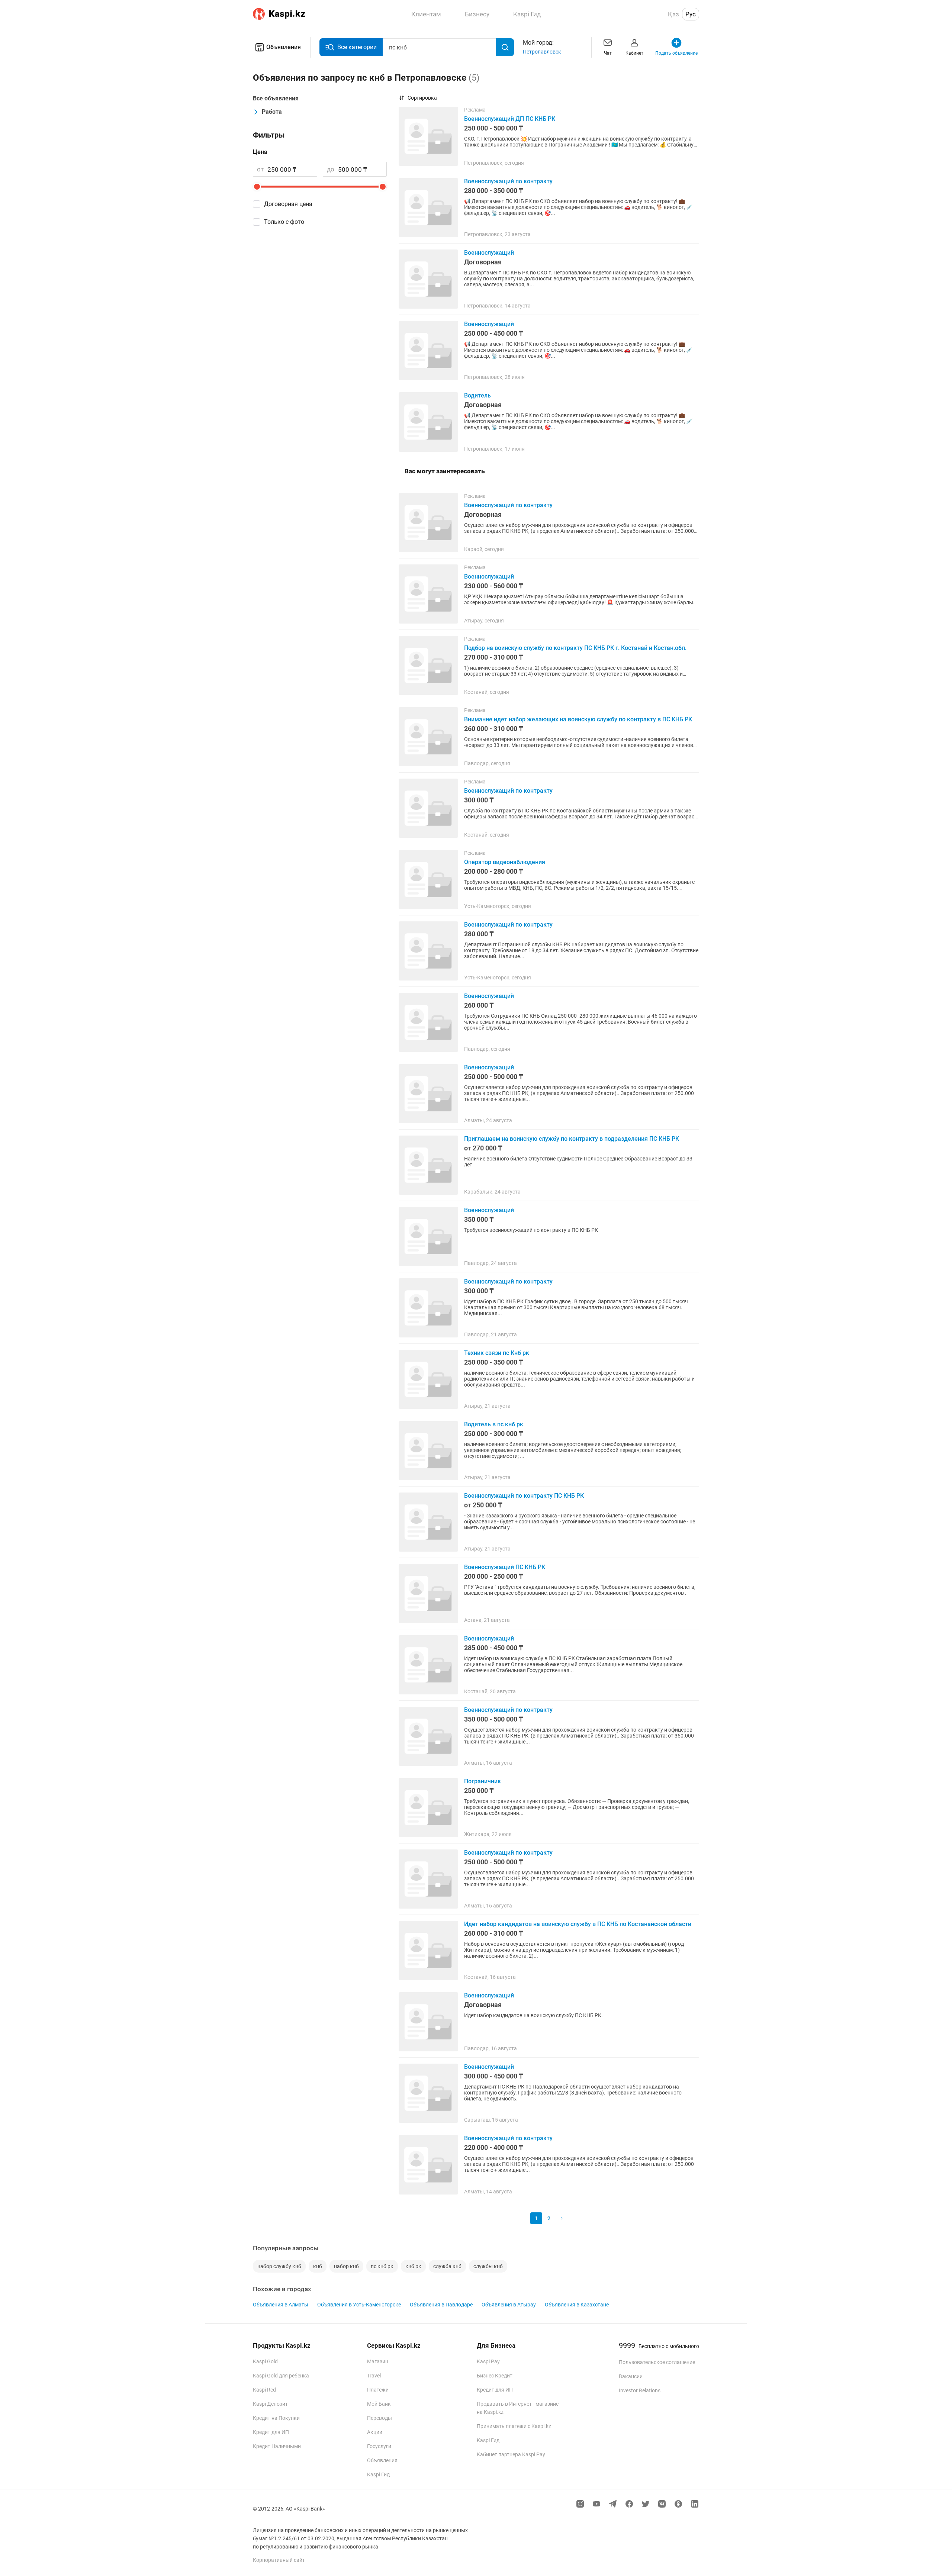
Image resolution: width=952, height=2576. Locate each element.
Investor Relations (640, 2390)
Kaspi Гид (378, 2474)
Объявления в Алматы (281, 2305)
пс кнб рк (382, 2266)
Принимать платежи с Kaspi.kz (514, 2426)
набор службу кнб (279, 2266)
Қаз (673, 14)
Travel (374, 2376)
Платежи (378, 2390)
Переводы (379, 2418)
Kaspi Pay (488, 2361)
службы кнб (488, 2266)
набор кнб (346, 2266)
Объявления (284, 47)
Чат (608, 53)
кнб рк (413, 2266)
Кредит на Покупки (276, 2418)
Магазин (378, 2361)
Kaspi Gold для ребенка (281, 2376)
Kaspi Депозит (270, 2404)
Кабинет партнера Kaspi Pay (511, 2454)
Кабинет (634, 53)
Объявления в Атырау (509, 2305)
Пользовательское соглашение (657, 2362)
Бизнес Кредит (495, 2376)
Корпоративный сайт (279, 2560)
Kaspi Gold (265, 2361)
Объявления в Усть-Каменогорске (359, 2305)
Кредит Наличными (277, 2446)
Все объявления (276, 98)
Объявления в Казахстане (577, 2305)
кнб (318, 2266)
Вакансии (631, 2376)
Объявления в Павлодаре (441, 2305)
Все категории (357, 47)
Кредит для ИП (271, 2432)
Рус (691, 14)
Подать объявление (676, 53)
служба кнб (447, 2266)
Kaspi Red (264, 2390)
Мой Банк (379, 2404)
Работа (272, 112)
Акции (375, 2432)
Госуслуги (379, 2446)
